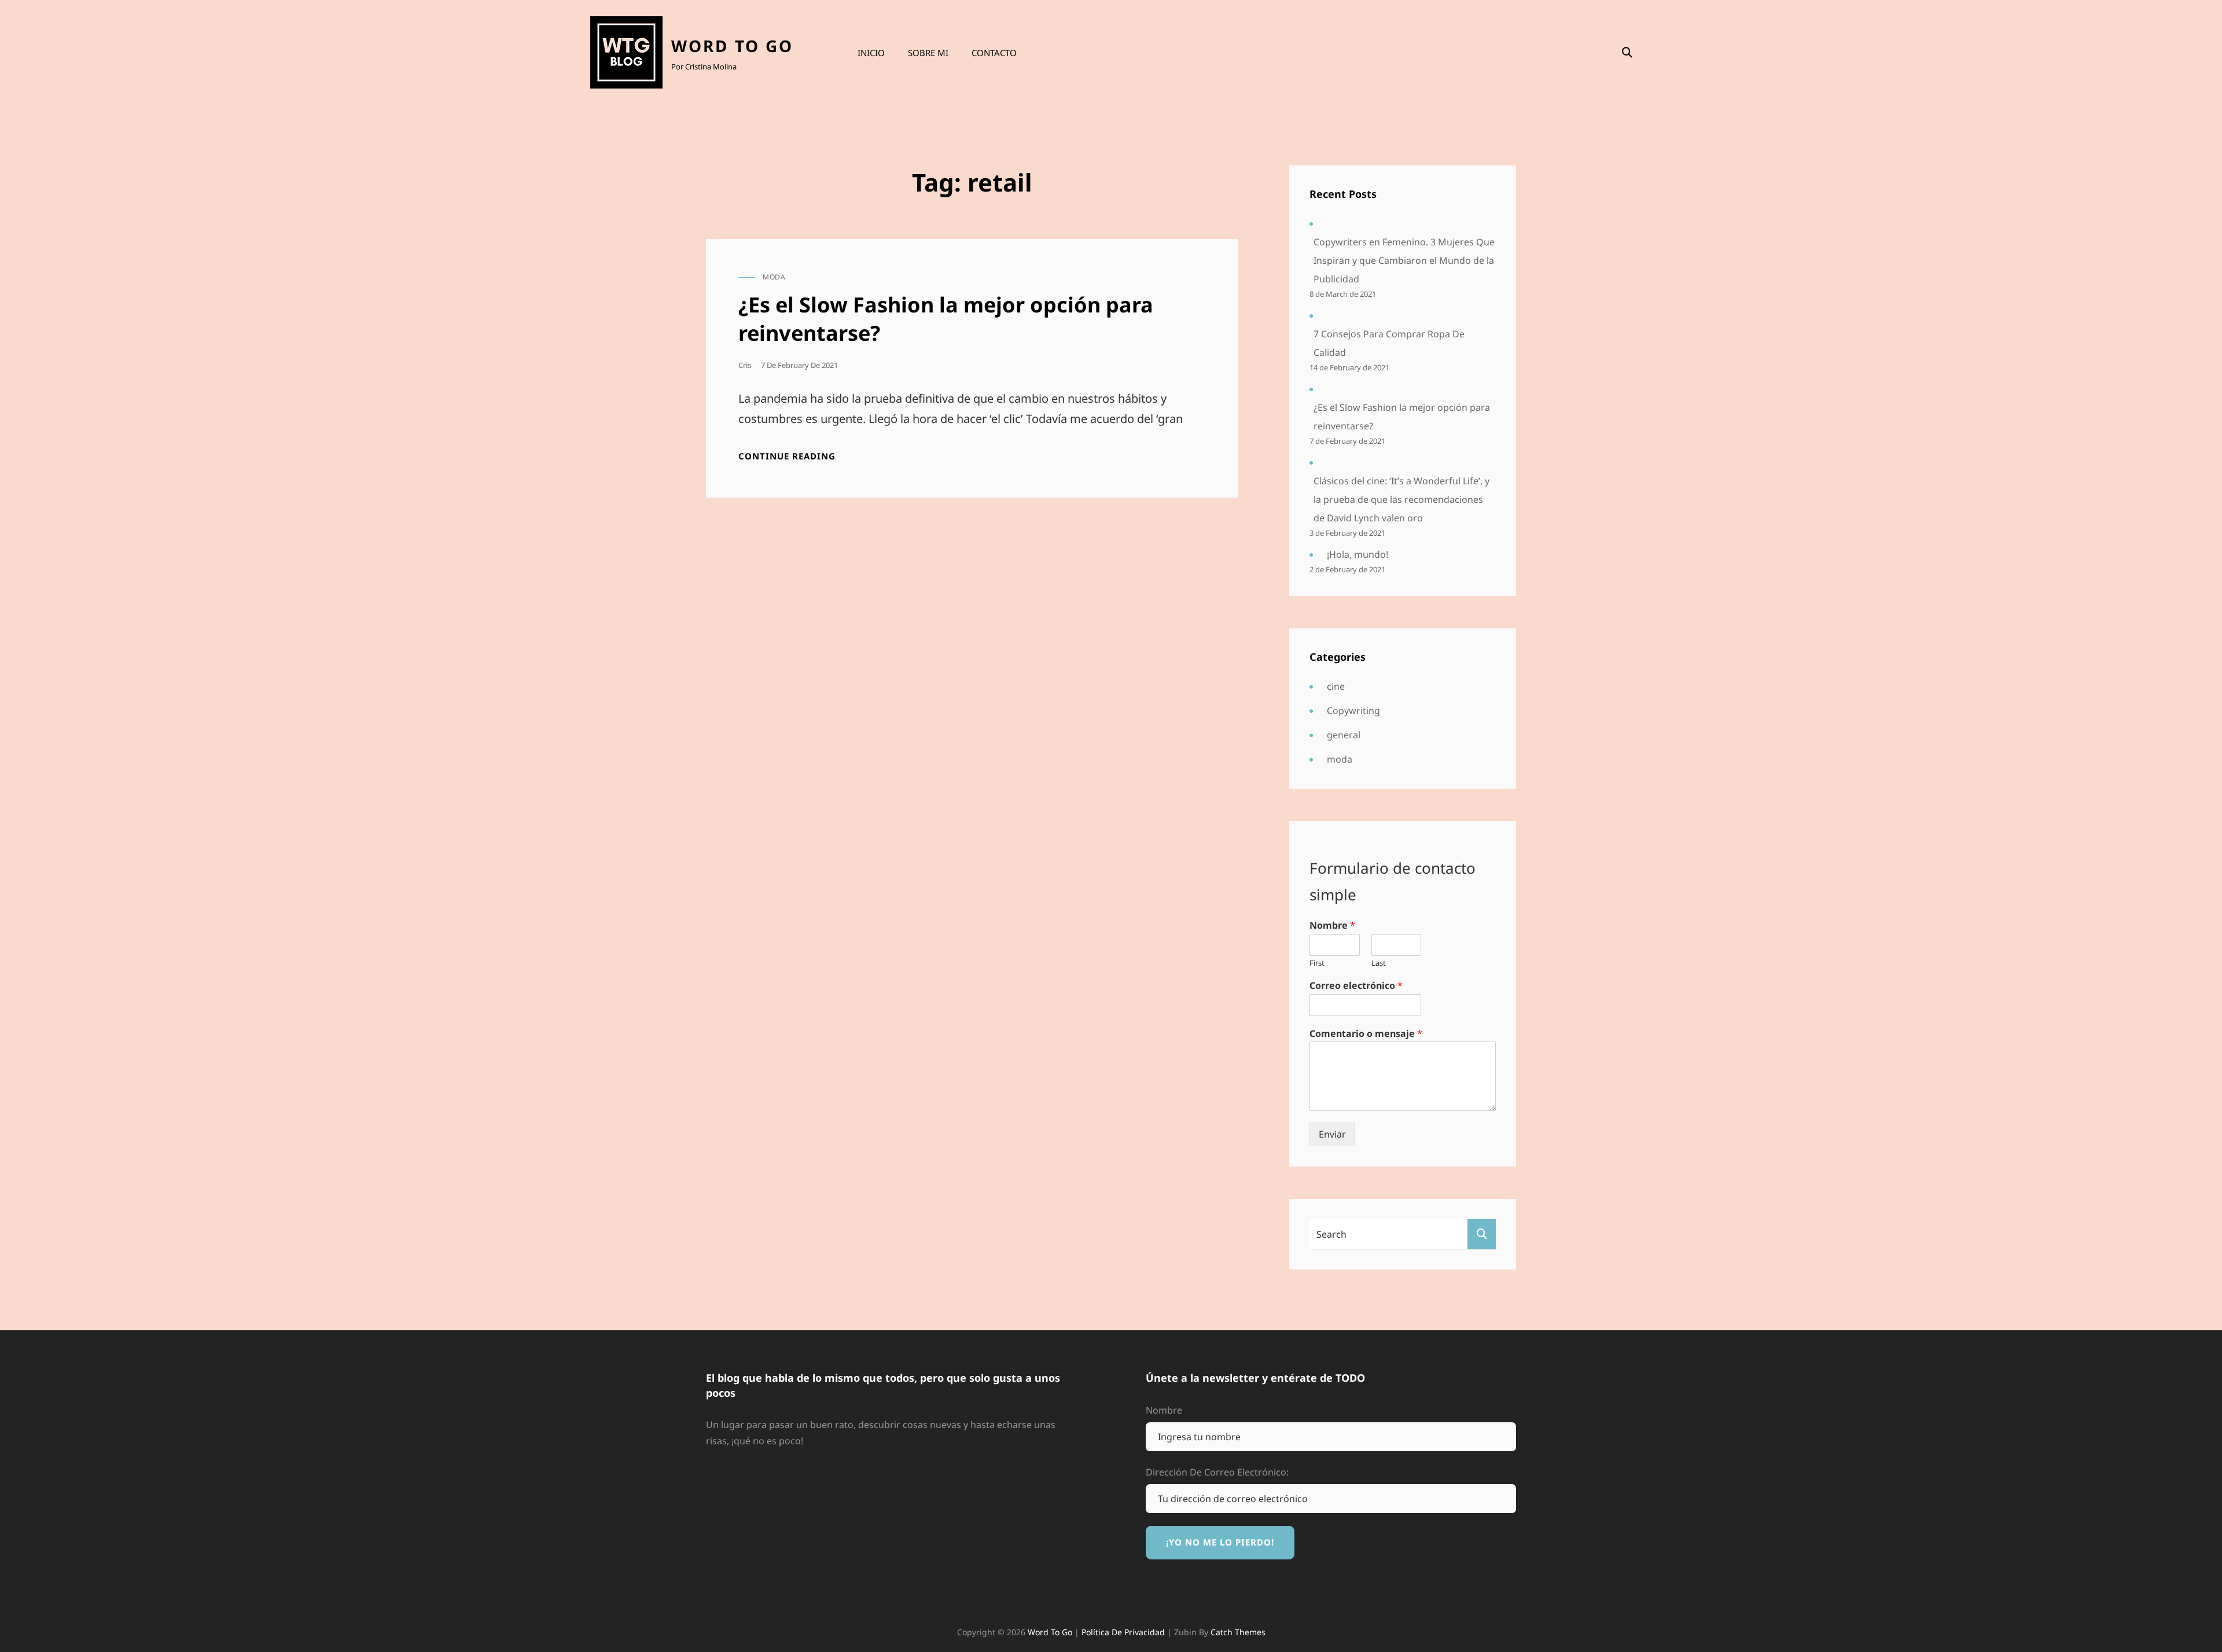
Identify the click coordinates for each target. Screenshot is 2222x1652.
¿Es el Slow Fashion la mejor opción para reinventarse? (946, 319)
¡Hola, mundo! (1358, 554)
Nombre (1332, 926)
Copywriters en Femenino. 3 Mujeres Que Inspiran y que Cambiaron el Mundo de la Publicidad (1404, 260)
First (1317, 963)
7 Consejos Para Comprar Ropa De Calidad (1389, 343)
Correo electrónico (1356, 986)
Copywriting (1353, 711)
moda (774, 277)
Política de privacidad (1123, 1632)
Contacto (994, 53)
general (1344, 735)
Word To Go (732, 46)
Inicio (871, 53)
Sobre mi (928, 53)
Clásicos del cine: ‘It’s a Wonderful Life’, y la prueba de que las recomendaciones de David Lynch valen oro (1401, 499)
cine (1336, 686)
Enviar (1332, 1134)
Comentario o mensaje (1366, 1034)
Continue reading (787, 456)
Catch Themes (1238, 1632)
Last (1379, 963)
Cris (745, 365)
